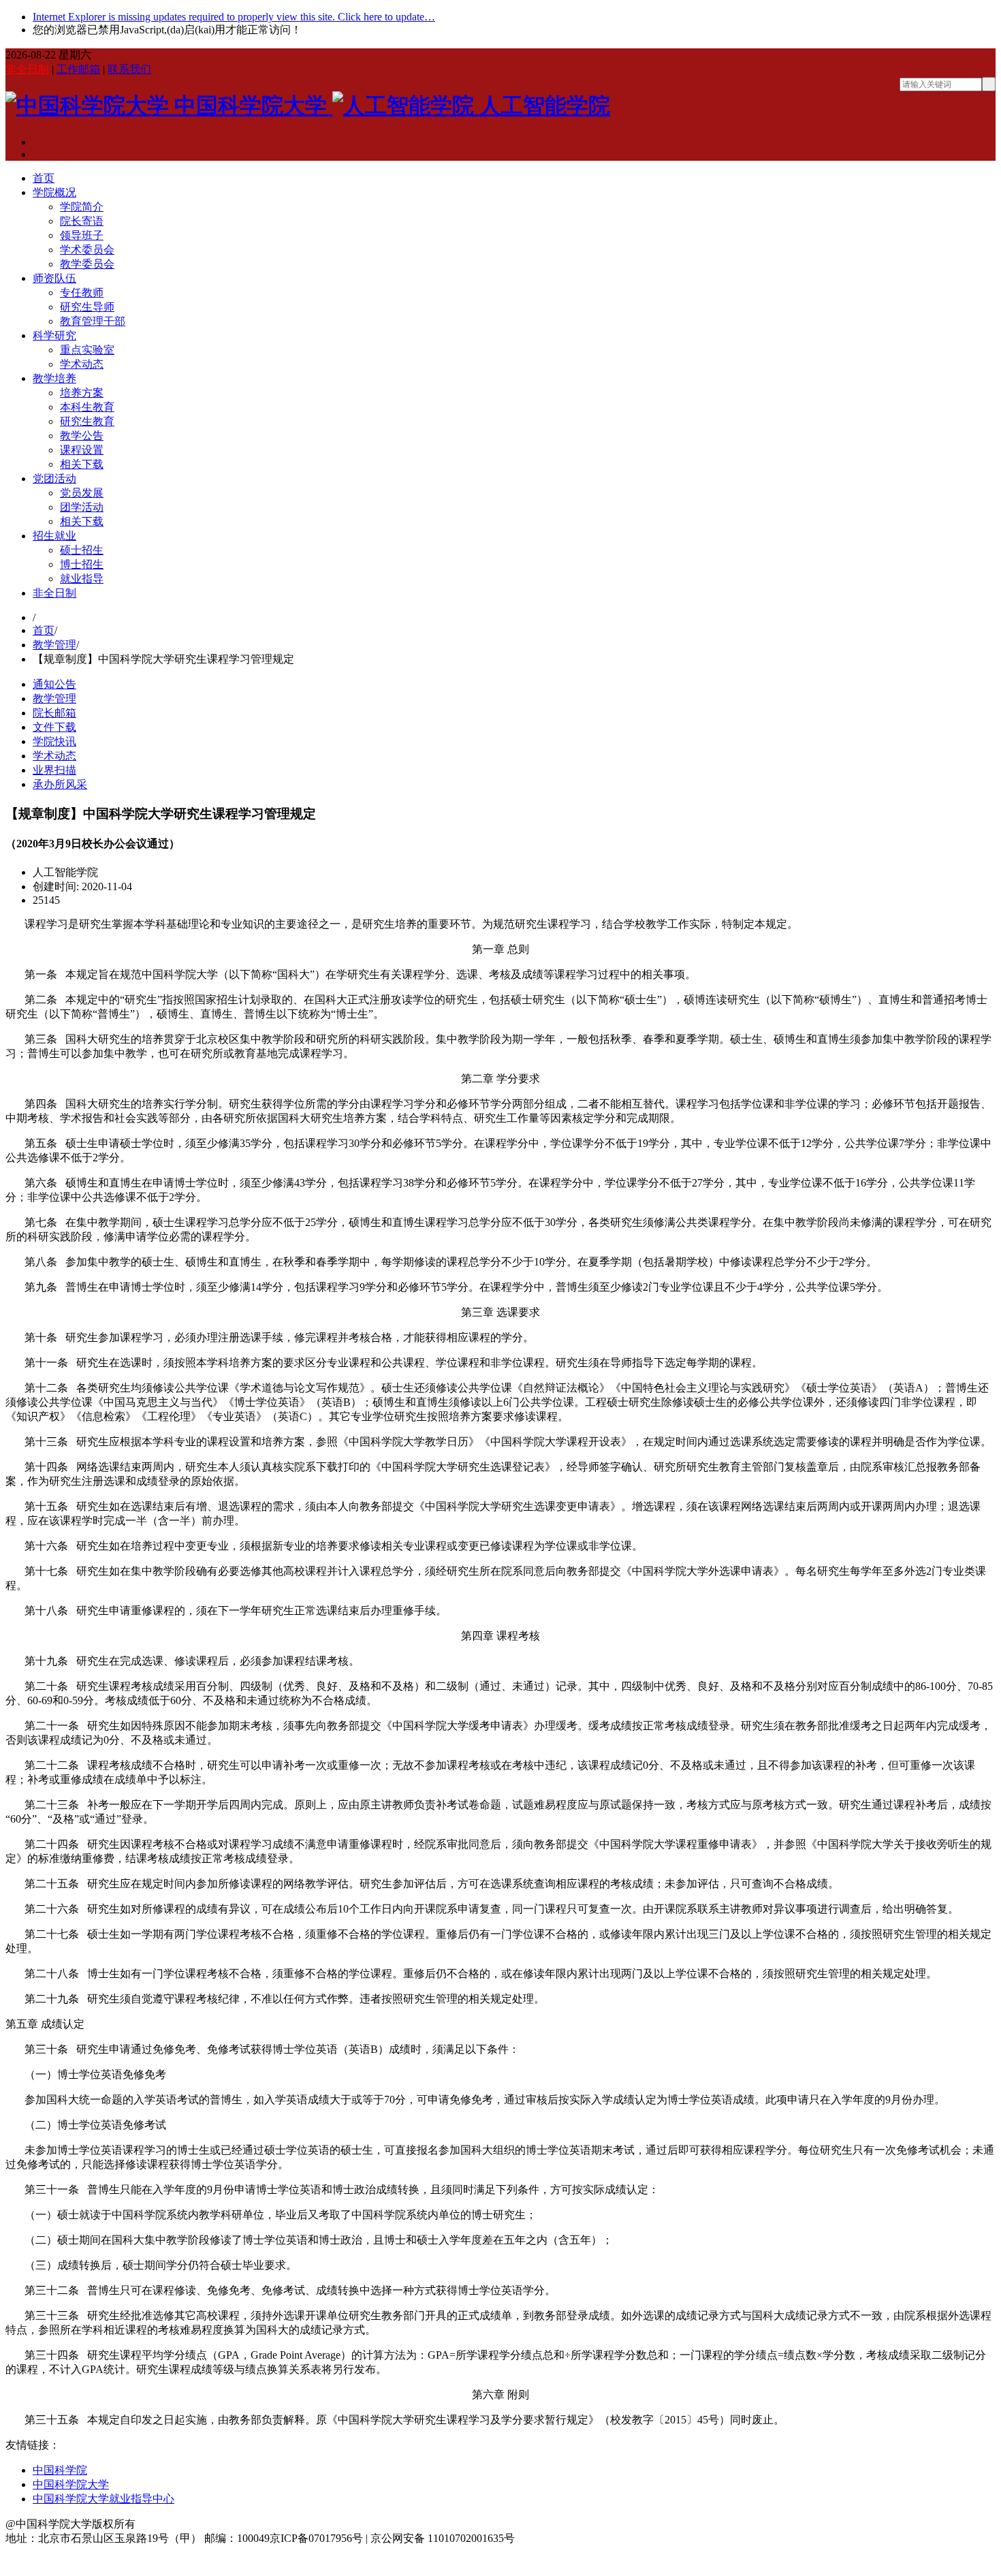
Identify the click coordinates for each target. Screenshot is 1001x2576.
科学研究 (54, 335)
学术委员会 (87, 250)
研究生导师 (87, 307)
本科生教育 (87, 407)
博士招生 (82, 564)
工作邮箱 (78, 69)
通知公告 (54, 684)
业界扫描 (54, 770)
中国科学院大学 (71, 2484)
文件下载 (54, 727)
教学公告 (82, 436)
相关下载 (82, 464)
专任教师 (82, 293)
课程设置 (82, 450)
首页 (44, 178)
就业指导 (82, 579)
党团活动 (54, 478)
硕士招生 (82, 550)
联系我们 (129, 69)
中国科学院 (60, 2470)
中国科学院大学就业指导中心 (104, 2499)
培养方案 (82, 393)
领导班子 (82, 235)
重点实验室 (87, 350)
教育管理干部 (93, 321)
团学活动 (82, 507)
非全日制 (27, 69)
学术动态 (82, 364)
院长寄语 (82, 221)
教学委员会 (87, 264)
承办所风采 (60, 784)
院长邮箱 (54, 713)
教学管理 (54, 645)
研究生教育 (87, 421)
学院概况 (54, 192)
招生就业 (54, 536)
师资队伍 (54, 278)
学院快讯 (54, 741)
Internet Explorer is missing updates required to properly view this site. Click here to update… (234, 17)
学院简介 (82, 207)
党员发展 (82, 493)
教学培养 (54, 378)
